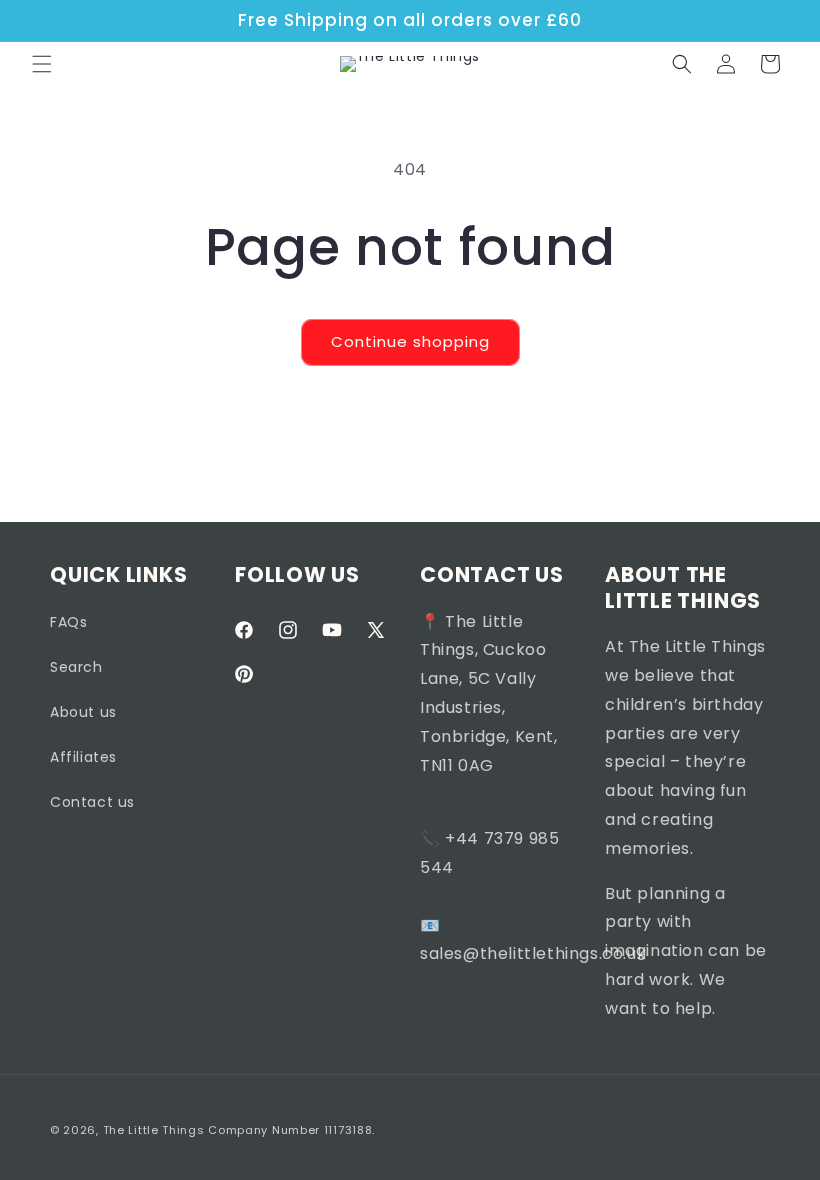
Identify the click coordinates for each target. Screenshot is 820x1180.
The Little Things (154, 1130)
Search (76, 667)
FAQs (68, 622)
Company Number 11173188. (291, 1130)
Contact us (92, 802)
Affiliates (83, 757)
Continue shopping (410, 341)
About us (83, 712)
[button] (42, 64)
